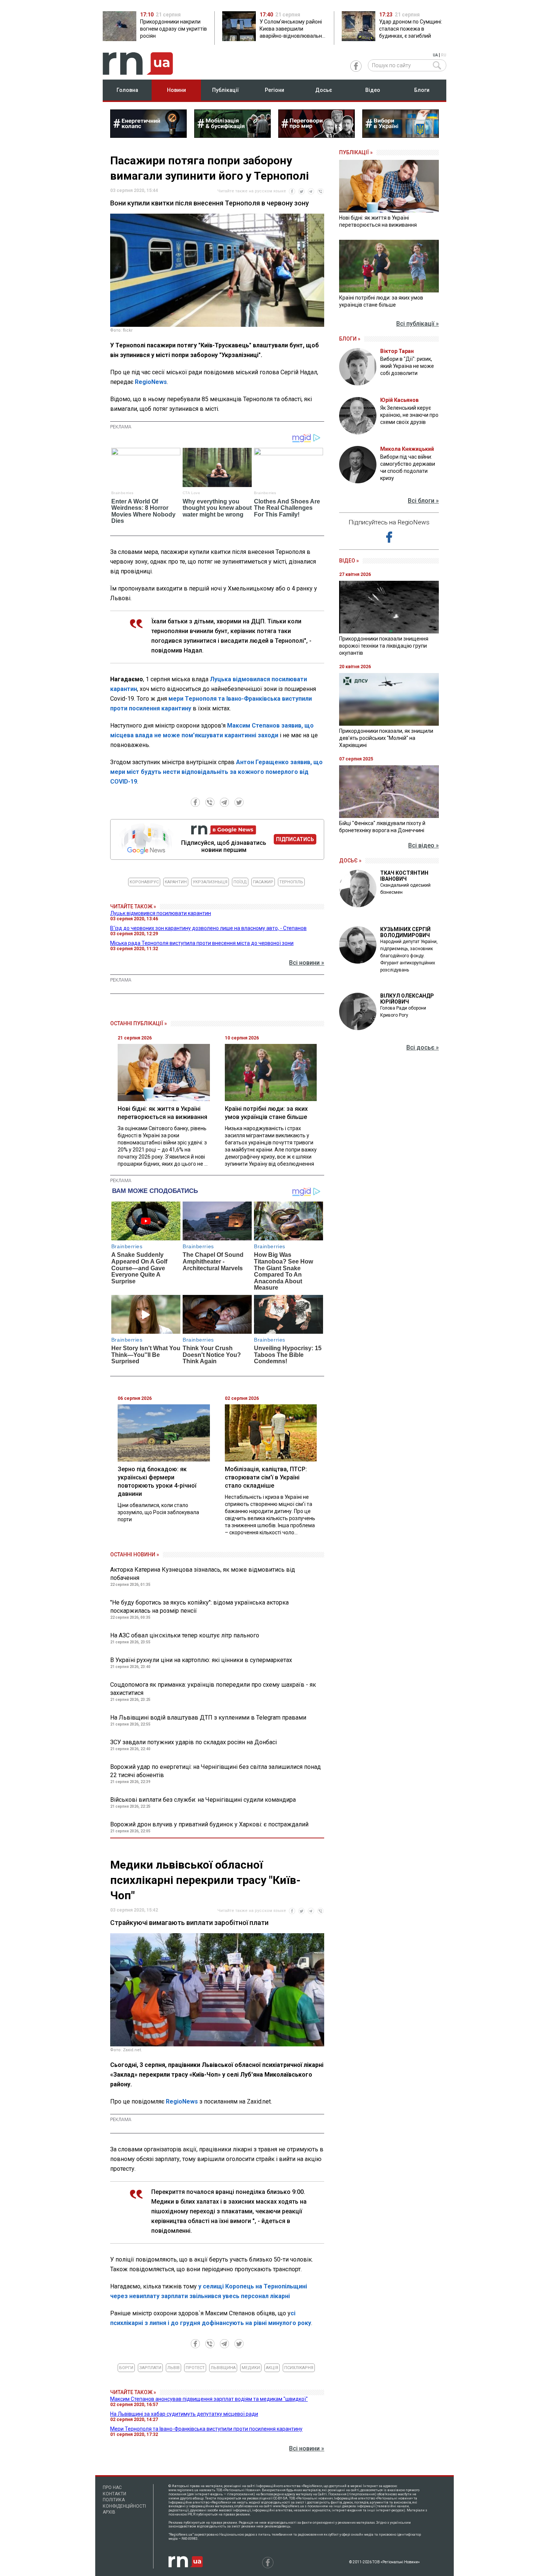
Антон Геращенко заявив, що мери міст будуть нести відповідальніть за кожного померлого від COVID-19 (216, 772)
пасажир (263, 882)
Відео (373, 90)
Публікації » (356, 152)
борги (126, 2368)
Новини (176, 90)
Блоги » (350, 339)
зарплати (150, 2368)
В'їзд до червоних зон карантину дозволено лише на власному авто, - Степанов (208, 928)
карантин (176, 882)
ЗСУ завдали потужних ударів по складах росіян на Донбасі (193, 1742)
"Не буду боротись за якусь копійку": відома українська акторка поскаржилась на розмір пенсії (199, 1607)
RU (444, 55)
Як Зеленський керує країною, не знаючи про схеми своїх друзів (409, 415)
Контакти (114, 2494)
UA (435, 55)
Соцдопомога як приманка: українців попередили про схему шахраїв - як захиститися (213, 1689)
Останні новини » (135, 1554)
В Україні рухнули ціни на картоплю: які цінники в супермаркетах (201, 1660)
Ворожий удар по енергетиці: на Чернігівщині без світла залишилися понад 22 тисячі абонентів (215, 1771)
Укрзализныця (210, 882)
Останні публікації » (139, 1023)
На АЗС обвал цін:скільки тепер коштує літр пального (185, 1635)
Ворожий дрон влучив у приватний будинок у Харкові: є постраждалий (209, 1824)
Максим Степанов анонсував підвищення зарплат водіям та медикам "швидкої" (209, 2399)
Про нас (112, 2487)
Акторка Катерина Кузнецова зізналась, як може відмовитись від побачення (203, 1574)
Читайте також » (133, 906)
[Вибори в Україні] (401, 136)
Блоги (422, 90)
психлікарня (299, 2368)
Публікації (226, 90)
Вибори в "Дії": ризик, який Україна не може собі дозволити (407, 366)
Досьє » (350, 861)
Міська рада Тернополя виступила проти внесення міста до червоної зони (202, 943)
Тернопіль (291, 882)
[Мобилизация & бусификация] (232, 136)
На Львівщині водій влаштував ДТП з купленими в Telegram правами (208, 1718)
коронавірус (144, 882)
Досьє (324, 90)
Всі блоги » (423, 501)
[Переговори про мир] (317, 136)
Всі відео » (424, 845)
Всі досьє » (423, 1047)
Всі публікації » (418, 324)
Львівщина (223, 2368)
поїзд (240, 882)
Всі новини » (307, 963)
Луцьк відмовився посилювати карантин (161, 913)
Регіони (274, 90)
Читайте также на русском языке (252, 191)
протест (195, 2368)
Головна (127, 90)
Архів (109, 2512)
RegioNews (151, 382)
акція (272, 2368)
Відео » (349, 561)
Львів (173, 2368)
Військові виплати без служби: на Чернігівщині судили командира (203, 1800)
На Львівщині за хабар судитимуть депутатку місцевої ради (184, 2414)
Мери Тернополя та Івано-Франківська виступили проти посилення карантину (206, 2429)
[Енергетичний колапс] (148, 136)
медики (251, 2368)
